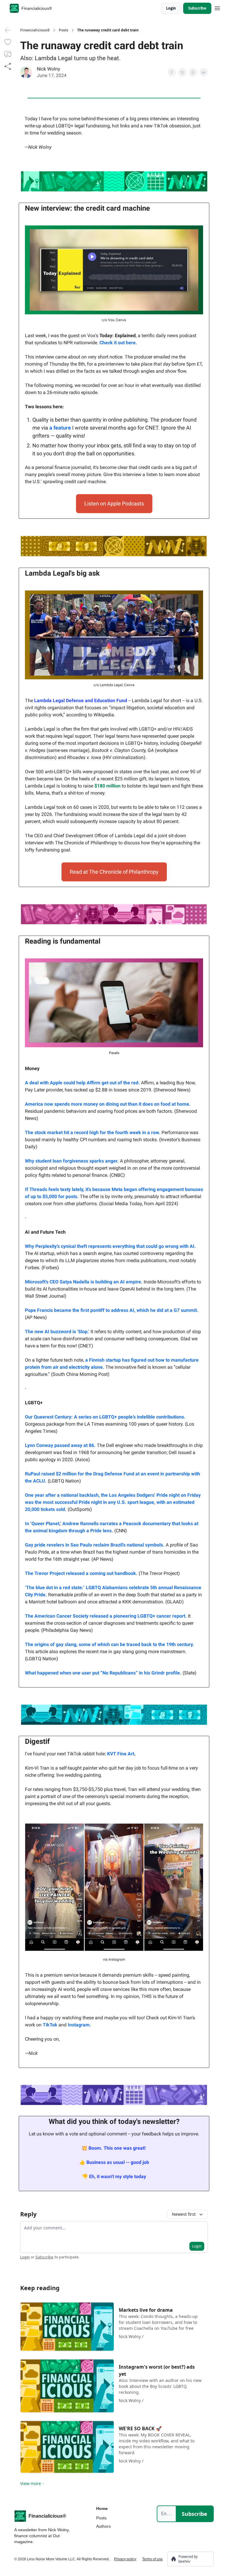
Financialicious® (35, 30)
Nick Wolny (49, 69)
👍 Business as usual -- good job (114, 2162)
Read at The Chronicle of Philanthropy (114, 872)
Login (171, 8)
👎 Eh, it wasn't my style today (114, 2176)
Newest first (184, 2214)
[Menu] (217, 7)
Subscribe (197, 8)
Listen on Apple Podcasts (114, 503)
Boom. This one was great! (116, 2148)
